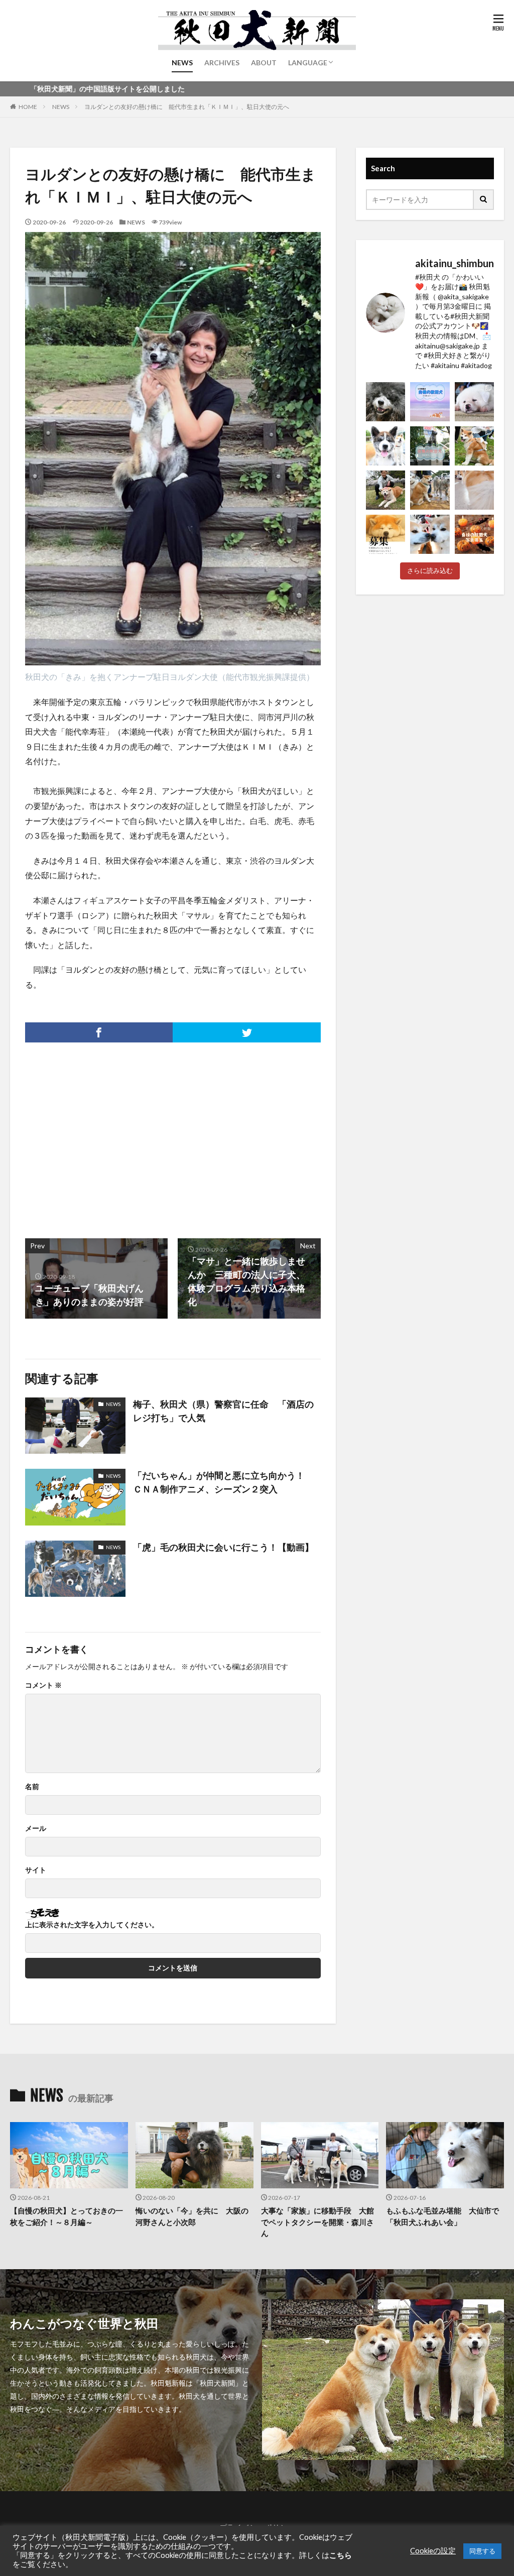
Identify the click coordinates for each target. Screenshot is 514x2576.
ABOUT (264, 63)
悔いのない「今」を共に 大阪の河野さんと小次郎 (192, 2216)
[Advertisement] (98, 1135)
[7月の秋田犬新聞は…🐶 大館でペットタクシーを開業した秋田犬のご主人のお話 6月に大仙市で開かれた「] (474, 402)
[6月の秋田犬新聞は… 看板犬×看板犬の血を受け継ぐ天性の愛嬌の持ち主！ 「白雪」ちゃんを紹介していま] (385, 446)
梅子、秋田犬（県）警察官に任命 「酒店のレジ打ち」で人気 (223, 1411)
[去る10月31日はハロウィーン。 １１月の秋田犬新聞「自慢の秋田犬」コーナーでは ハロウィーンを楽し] (474, 534)
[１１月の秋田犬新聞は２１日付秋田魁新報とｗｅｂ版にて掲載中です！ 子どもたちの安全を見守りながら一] (430, 534)
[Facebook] (99, 1032)
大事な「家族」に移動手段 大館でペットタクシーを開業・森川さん (317, 2222)
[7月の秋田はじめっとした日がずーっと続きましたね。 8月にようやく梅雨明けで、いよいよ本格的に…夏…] (430, 402)
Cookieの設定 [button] (433, 2551)
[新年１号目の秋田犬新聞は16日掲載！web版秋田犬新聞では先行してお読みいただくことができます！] (474, 490)
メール (36, 1828)
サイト (36, 1870)
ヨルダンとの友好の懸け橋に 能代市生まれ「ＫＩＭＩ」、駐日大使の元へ (187, 107)
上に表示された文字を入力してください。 (92, 1925)
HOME (28, 107)
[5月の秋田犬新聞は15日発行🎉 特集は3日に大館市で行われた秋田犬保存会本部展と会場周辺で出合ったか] (474, 446)
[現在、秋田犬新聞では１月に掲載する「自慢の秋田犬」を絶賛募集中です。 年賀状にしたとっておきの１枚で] (385, 534)
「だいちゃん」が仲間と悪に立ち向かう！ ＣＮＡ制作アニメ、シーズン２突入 (223, 1482)
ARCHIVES (222, 63)
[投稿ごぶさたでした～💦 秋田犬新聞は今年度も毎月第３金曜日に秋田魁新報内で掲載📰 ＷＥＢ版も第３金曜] (385, 490)
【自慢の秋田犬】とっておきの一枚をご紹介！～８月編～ (67, 2216)
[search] (484, 200)
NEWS (182, 63)
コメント (43, 1685)
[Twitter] (246, 1032)
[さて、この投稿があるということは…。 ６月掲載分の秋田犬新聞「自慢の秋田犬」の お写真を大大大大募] (430, 446)
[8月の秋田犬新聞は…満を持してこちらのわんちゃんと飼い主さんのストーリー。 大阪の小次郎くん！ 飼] (385, 402)
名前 (32, 1787)
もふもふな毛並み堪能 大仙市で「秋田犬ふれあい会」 (442, 2216)
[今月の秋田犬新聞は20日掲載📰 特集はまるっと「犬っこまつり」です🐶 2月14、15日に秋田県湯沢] (430, 490)
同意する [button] (482, 2551)
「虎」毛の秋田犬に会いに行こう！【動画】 (223, 1547)
